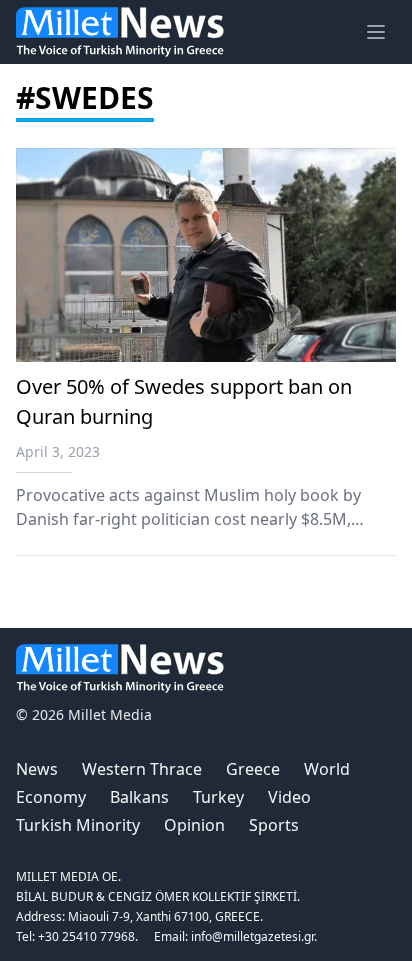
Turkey (218, 797)
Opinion (194, 825)
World (327, 769)
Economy (51, 797)
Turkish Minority (78, 825)
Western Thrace (142, 769)
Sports (274, 825)
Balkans (139, 797)
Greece (253, 769)
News (37, 769)
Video (289, 797)
